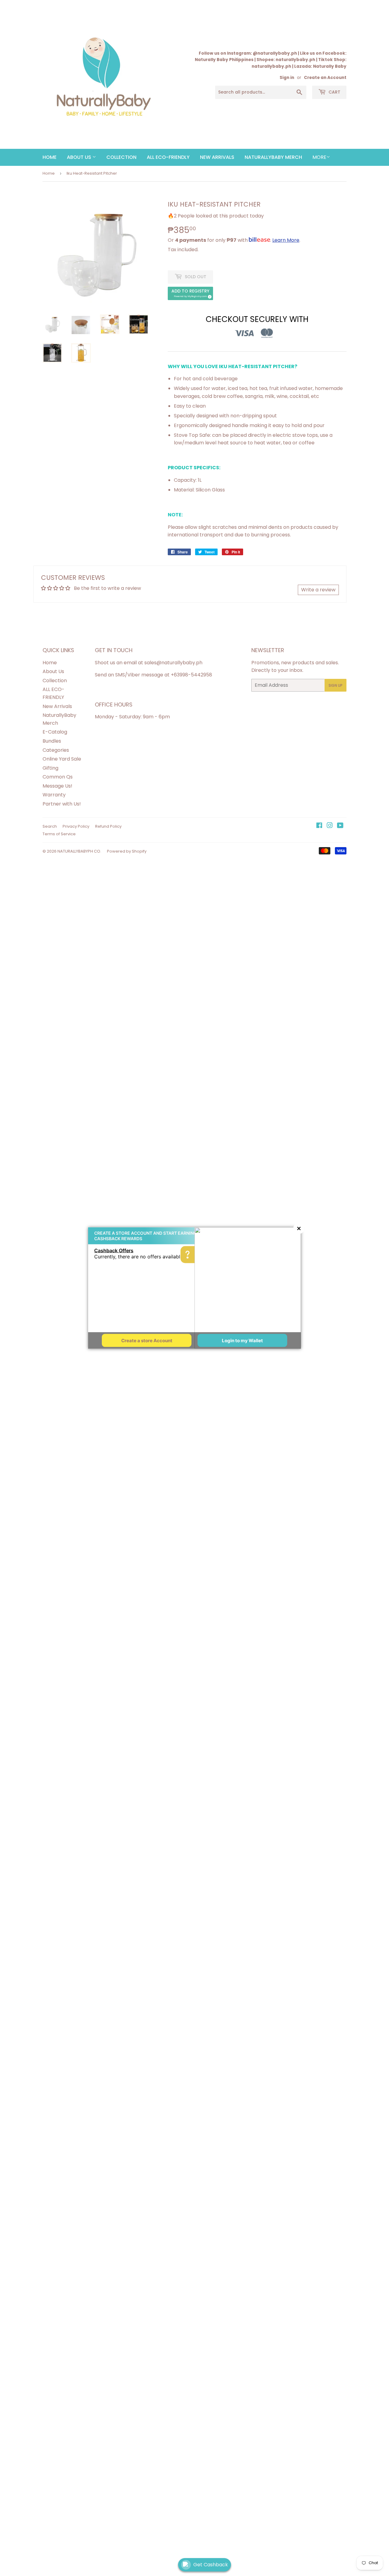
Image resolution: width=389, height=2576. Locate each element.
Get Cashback (211, 2565)
